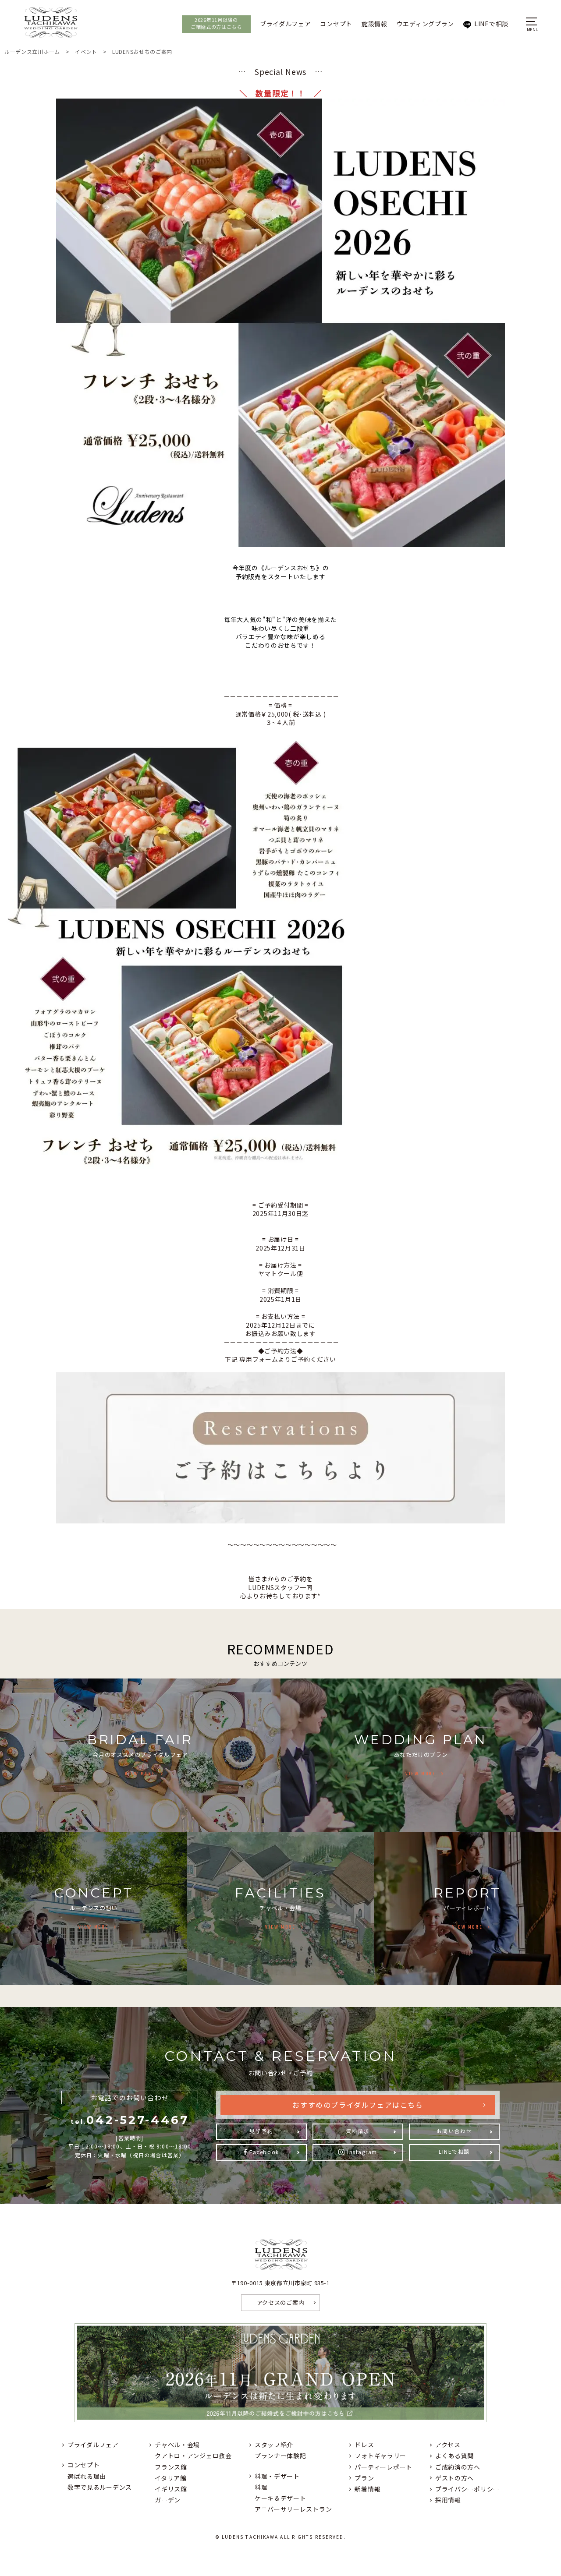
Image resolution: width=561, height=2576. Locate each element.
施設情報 (375, 24)
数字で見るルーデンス (100, 2487)
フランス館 (171, 2467)
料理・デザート (277, 2476)
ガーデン (168, 2500)
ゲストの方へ (454, 2478)
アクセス (448, 2445)
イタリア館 (171, 2478)
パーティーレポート (383, 2467)
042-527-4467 (130, 2120)
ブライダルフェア (286, 24)
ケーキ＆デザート (280, 2498)
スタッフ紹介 (274, 2445)
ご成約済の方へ (458, 2467)
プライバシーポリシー (467, 2489)
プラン (364, 2478)
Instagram (362, 2152)
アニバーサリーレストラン (293, 2509)
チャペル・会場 (177, 2445)
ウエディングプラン (425, 24)
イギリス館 (171, 2489)
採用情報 (448, 2500)
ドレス (364, 2445)
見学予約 (261, 2131)
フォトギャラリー (380, 2456)
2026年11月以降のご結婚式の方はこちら (216, 23)
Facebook (264, 2152)
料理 (261, 2487)
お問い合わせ (454, 2131)
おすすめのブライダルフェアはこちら (358, 2105)
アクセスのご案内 (281, 2302)
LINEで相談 (491, 24)
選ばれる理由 (87, 2476)
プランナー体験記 (280, 2456)
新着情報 (367, 2489)
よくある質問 (454, 2456)
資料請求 (358, 2131)
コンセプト (336, 24)
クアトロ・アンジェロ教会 (193, 2456)
